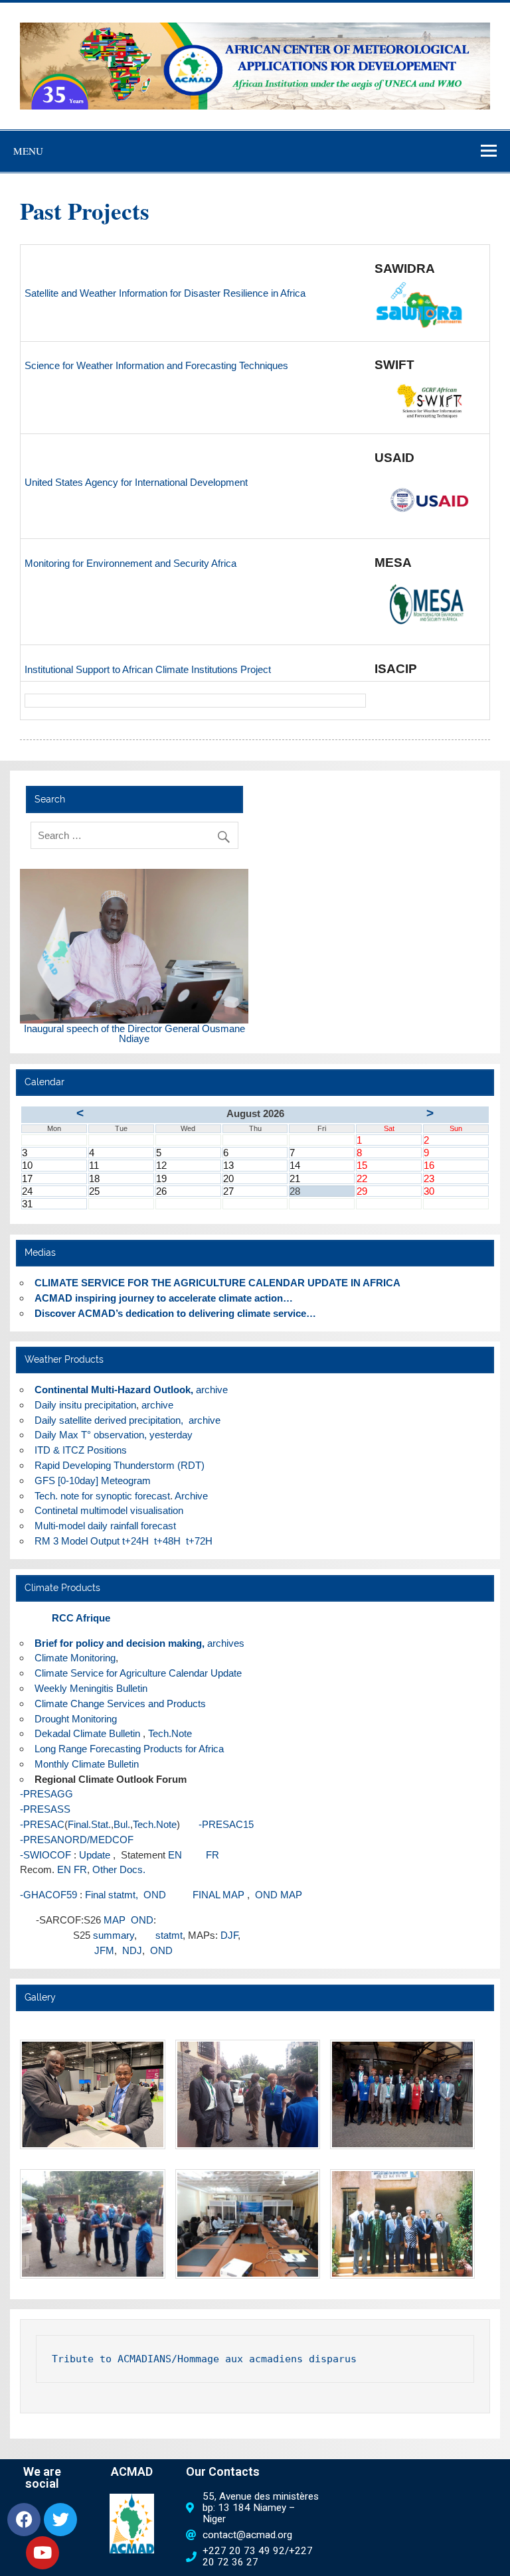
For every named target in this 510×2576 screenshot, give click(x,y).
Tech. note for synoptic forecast (102, 1496)
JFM (104, 1950)
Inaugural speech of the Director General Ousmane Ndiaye (134, 1033)
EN (175, 1855)
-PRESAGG (46, 1794)
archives (226, 1643)
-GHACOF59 (48, 1895)
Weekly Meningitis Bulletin (91, 1688)
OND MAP (277, 1895)
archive (212, 1390)
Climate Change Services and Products (120, 1704)
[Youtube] (42, 2553)
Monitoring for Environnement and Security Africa (130, 563)
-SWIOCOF (45, 1855)
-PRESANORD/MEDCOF (77, 1840)
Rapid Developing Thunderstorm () (120, 1465)
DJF (229, 1935)
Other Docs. (119, 1869)
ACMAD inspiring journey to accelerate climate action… (164, 1298)
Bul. (122, 1824)
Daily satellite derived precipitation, (109, 1420)
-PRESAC (42, 1824)
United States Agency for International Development (136, 482)
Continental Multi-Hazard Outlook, (114, 1390)
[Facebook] (24, 2520)
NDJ (132, 1950)
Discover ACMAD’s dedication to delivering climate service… (175, 1313)
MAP (116, 1920)
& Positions (82, 1450)
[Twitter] (60, 2520)
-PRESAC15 (218, 1824)
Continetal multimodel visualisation (109, 1510)
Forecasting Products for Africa (157, 1749)
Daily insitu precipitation (85, 1405)
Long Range (61, 1749)
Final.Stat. (89, 1824)
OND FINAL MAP (195, 1895)
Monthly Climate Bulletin (87, 1764)
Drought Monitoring (76, 1719)
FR (202, 1855)
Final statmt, (112, 1895)
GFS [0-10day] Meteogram (93, 1480)
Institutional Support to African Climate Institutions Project (148, 669)
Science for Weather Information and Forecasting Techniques (156, 365)
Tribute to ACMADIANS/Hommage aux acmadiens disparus (204, 2359)
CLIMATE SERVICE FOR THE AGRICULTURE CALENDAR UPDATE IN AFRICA (217, 1283)
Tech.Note (170, 1733)
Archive (191, 1496)
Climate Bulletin (87, 1733)
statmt (169, 1935)
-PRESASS (45, 1809)
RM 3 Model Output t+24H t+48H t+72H (124, 1541)
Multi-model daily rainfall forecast (107, 1526)
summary (114, 1935)
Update (95, 1855)
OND (142, 1920)
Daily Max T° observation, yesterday (114, 1435)
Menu (28, 151)
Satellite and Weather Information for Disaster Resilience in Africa (165, 293)
